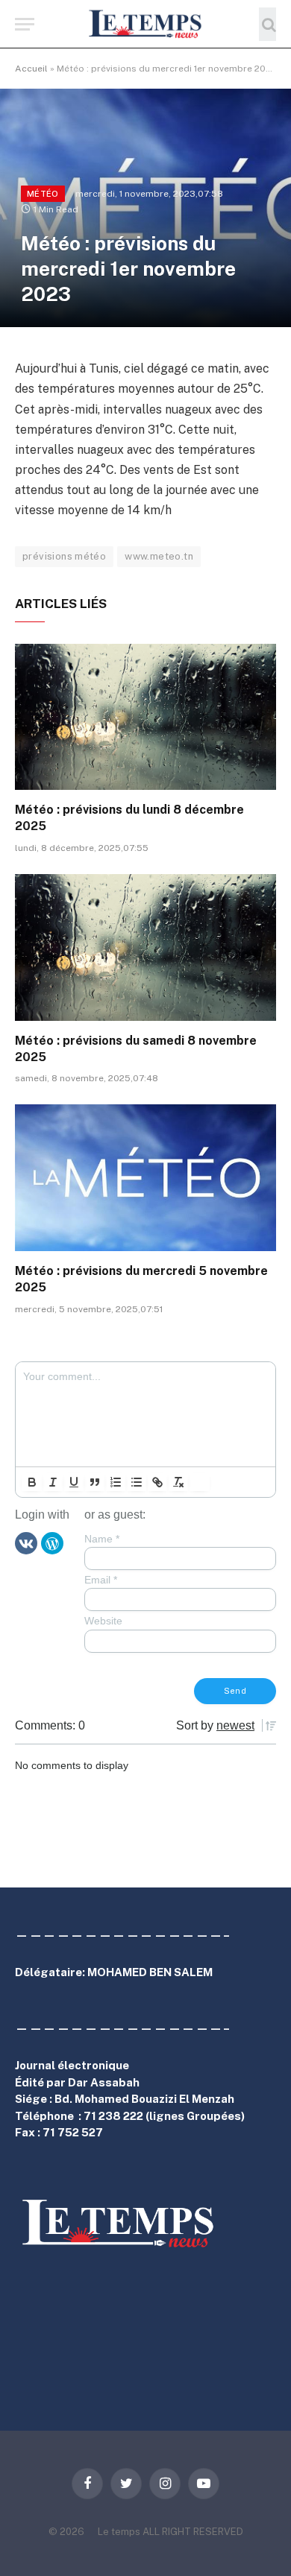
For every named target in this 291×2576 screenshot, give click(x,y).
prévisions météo (64, 556)
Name (102, 1539)
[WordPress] (52, 1542)
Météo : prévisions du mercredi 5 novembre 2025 (141, 1279)
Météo (43, 194)
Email (101, 1580)
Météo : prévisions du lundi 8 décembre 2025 (129, 818)
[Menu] (25, 24)
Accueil (31, 69)
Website (103, 1621)
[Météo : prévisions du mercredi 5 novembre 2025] (145, 1178)
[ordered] (116, 1482)
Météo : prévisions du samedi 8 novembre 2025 (136, 1049)
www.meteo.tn (159, 556)
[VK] (26, 1542)
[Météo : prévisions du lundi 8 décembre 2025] (145, 717)
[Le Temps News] (145, 24)
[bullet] (137, 1482)
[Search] (267, 24)
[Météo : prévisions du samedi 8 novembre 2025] (145, 947)
